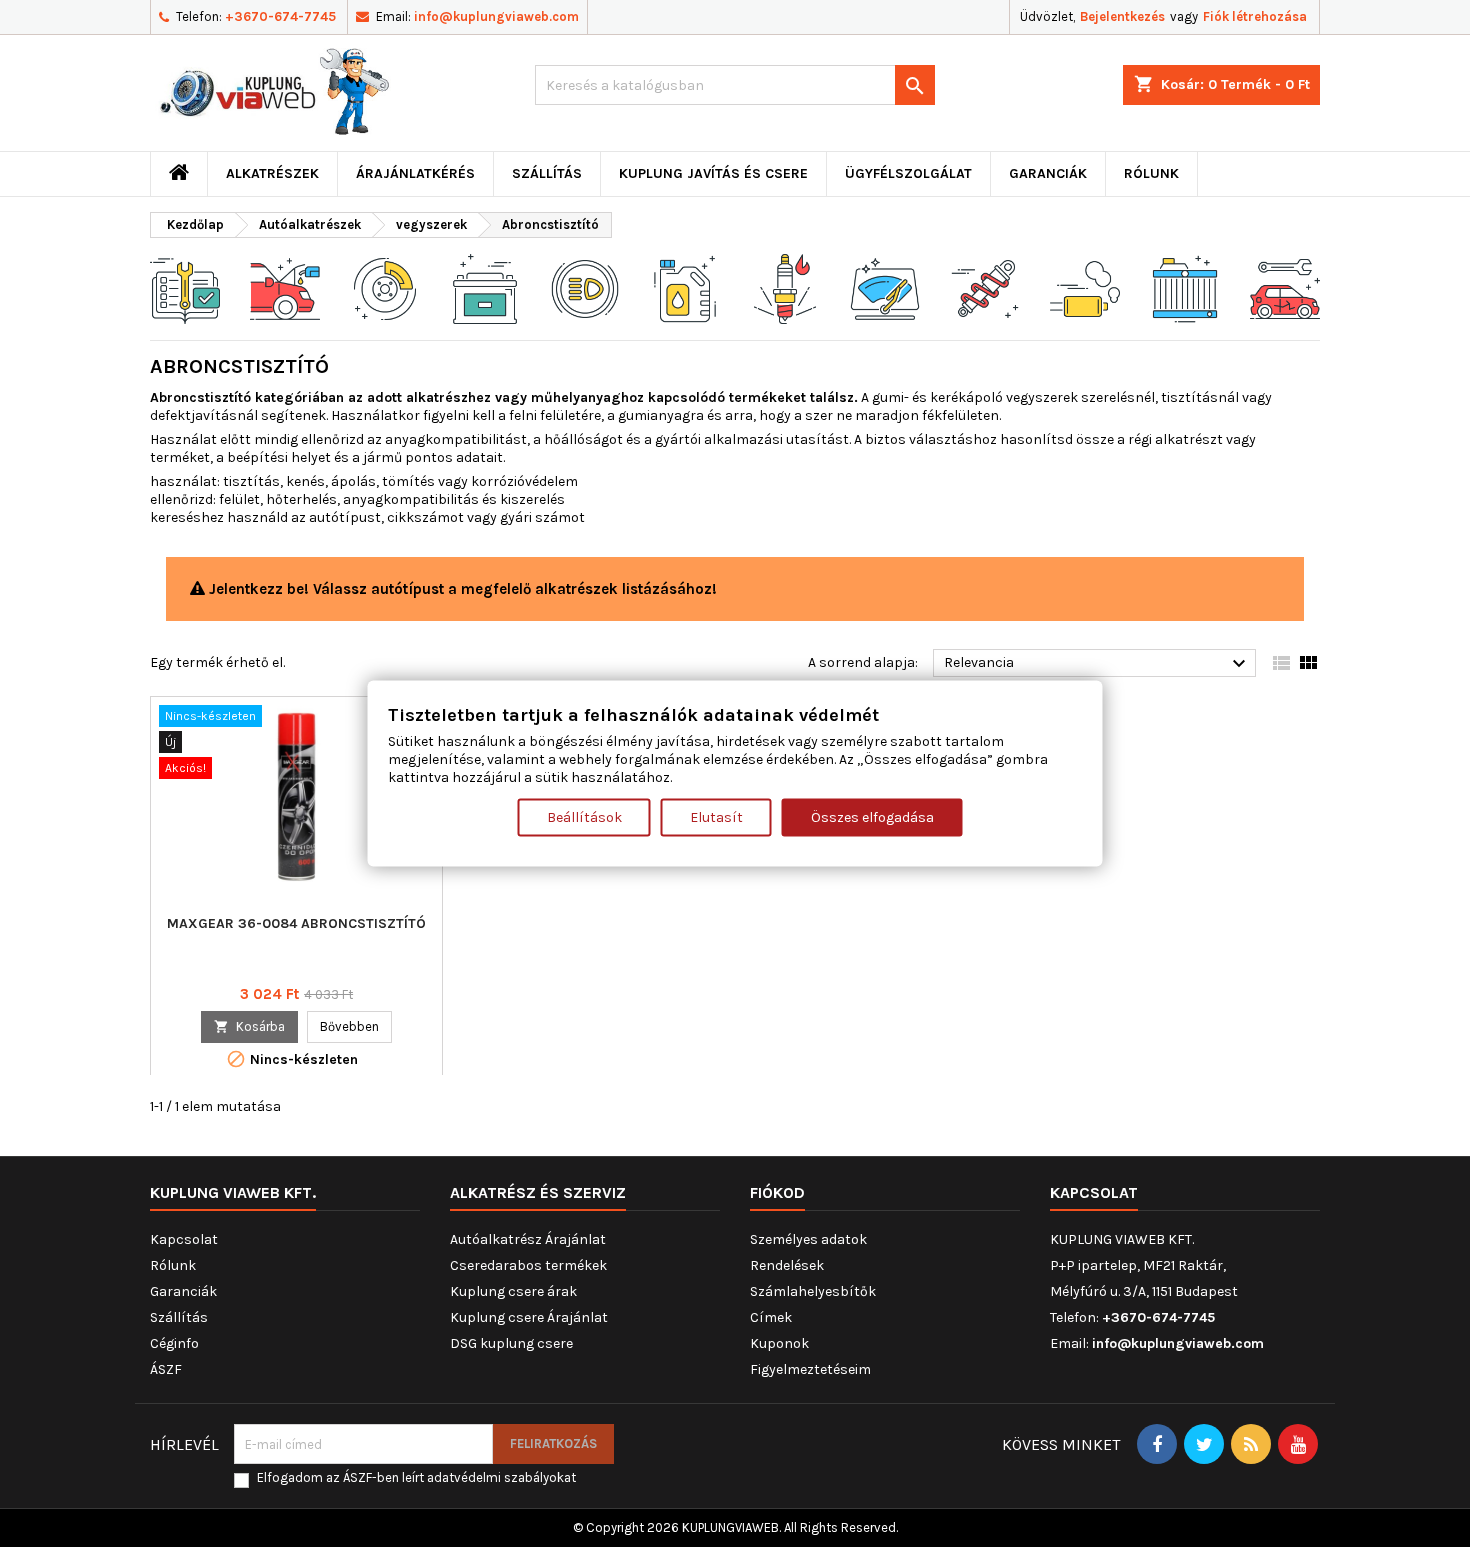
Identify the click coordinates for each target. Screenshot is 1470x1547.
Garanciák (1048, 173)
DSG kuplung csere (511, 1343)
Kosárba (249, 1026)
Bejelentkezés (1122, 16)
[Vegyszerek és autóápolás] (685, 287)
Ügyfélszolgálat (908, 173)
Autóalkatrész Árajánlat (528, 1239)
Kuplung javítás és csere (713, 173)
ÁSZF (166, 1369)
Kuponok (779, 1343)
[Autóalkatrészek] (185, 287)
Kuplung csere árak (513, 1291)
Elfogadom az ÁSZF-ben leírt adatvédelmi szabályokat (416, 1477)
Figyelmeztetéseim (810, 1369)
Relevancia (1097, 664)
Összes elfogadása (872, 817)
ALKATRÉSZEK (272, 173)
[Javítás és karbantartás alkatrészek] (285, 287)
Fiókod (777, 1192)
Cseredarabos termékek (528, 1265)
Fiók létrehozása (1255, 16)
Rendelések (787, 1265)
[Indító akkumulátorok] (485, 287)
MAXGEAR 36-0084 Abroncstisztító (296, 923)
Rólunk (1151, 173)
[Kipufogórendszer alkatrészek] (1085, 287)
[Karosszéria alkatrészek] (1285, 287)
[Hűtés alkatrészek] (1185, 287)
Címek (771, 1317)
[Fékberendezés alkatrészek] (385, 287)
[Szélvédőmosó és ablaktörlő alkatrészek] (885, 287)
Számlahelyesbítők (813, 1291)
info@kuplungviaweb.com (496, 16)
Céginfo (174, 1343)
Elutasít (716, 817)
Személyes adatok (808, 1239)
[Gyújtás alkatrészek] (785, 287)
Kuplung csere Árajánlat (529, 1317)
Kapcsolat (184, 1239)
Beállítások (584, 817)
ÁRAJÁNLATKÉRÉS (415, 173)
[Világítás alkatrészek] (585, 287)
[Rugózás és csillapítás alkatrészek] (985, 287)
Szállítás (547, 173)
